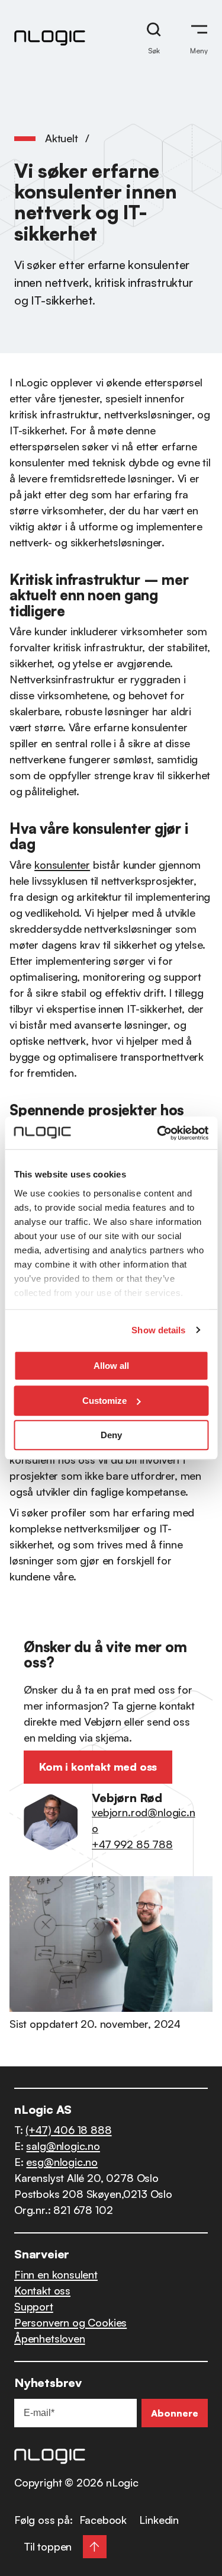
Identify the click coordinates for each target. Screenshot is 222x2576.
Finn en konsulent (56, 2274)
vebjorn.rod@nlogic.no (143, 1820)
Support (34, 2306)
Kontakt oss (42, 2290)
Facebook (103, 2520)
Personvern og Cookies (70, 2322)
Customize (104, 1401)
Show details (158, 1330)
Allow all (111, 1366)
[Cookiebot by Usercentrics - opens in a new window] (158, 1133)
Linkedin (159, 2520)
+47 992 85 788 (132, 1844)
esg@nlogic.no (62, 2162)
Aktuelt (62, 138)
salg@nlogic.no (63, 2146)
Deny (111, 1435)
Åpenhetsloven (50, 2338)
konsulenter (62, 865)
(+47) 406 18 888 (68, 2130)
